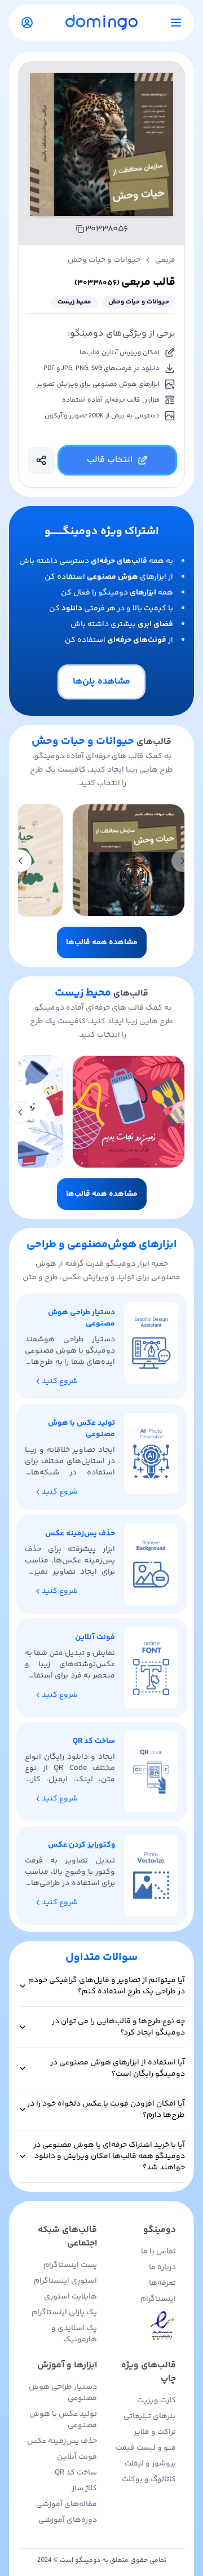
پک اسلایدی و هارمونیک (74, 2334)
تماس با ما (158, 2252)
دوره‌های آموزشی (68, 2520)
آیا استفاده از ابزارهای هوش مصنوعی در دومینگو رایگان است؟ (118, 2068)
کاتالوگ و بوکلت (149, 2480)
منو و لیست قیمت (146, 2448)
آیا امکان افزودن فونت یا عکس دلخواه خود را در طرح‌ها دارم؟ (106, 2110)
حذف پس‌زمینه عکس (62, 2441)
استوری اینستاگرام (65, 2281)
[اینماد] (141, 2326)
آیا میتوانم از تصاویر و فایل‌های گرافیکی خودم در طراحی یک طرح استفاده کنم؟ (107, 1986)
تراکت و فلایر (155, 2432)
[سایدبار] (176, 23)
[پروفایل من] (27, 23)
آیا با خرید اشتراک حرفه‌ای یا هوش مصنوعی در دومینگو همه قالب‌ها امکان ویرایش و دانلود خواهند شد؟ (109, 2156)
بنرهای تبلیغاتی (150, 2416)
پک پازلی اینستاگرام (64, 2313)
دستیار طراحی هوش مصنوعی (63, 2393)
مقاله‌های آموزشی (67, 2504)
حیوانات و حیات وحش (104, 260)
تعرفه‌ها (162, 2283)
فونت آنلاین (77, 2457)
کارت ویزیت (156, 2401)
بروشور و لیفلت (150, 2464)
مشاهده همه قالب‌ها (102, 943)
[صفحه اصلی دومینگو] (101, 22)
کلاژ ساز (84, 2489)
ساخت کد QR (76, 2473)
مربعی (165, 260)
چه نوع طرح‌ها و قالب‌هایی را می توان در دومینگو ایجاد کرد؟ (118, 2027)
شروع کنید (60, 1381)
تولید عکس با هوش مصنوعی (63, 2420)
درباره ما (162, 2267)
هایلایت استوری (70, 2297)
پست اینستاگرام (70, 2265)
